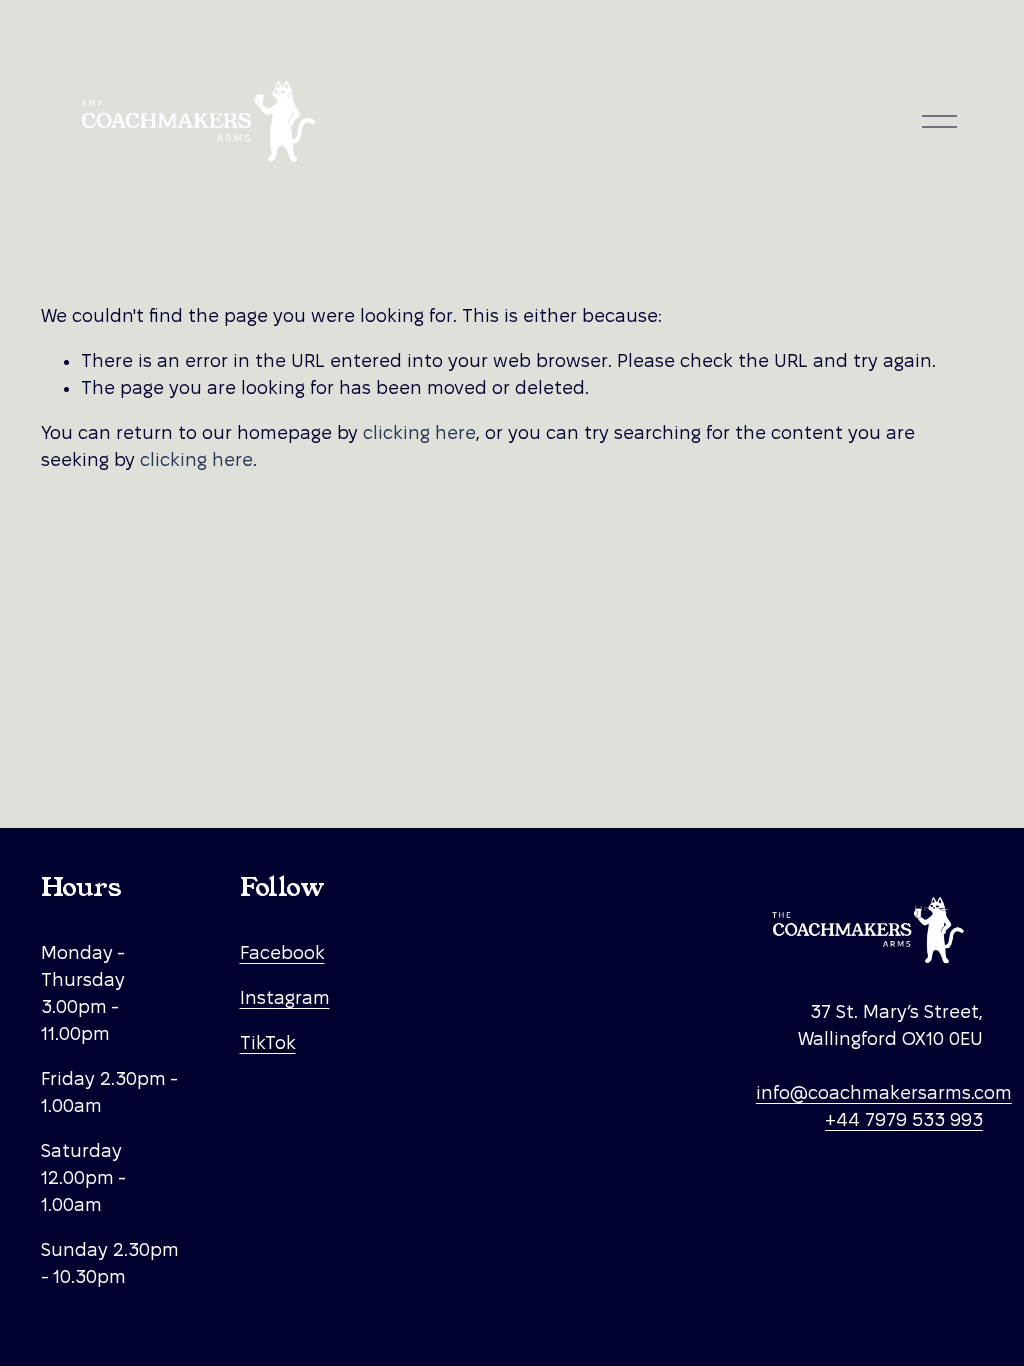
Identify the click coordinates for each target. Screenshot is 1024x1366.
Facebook (282, 952)
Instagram (285, 997)
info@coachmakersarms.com (884, 1092)
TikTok (268, 1042)
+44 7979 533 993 (904, 1119)
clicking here (419, 432)
